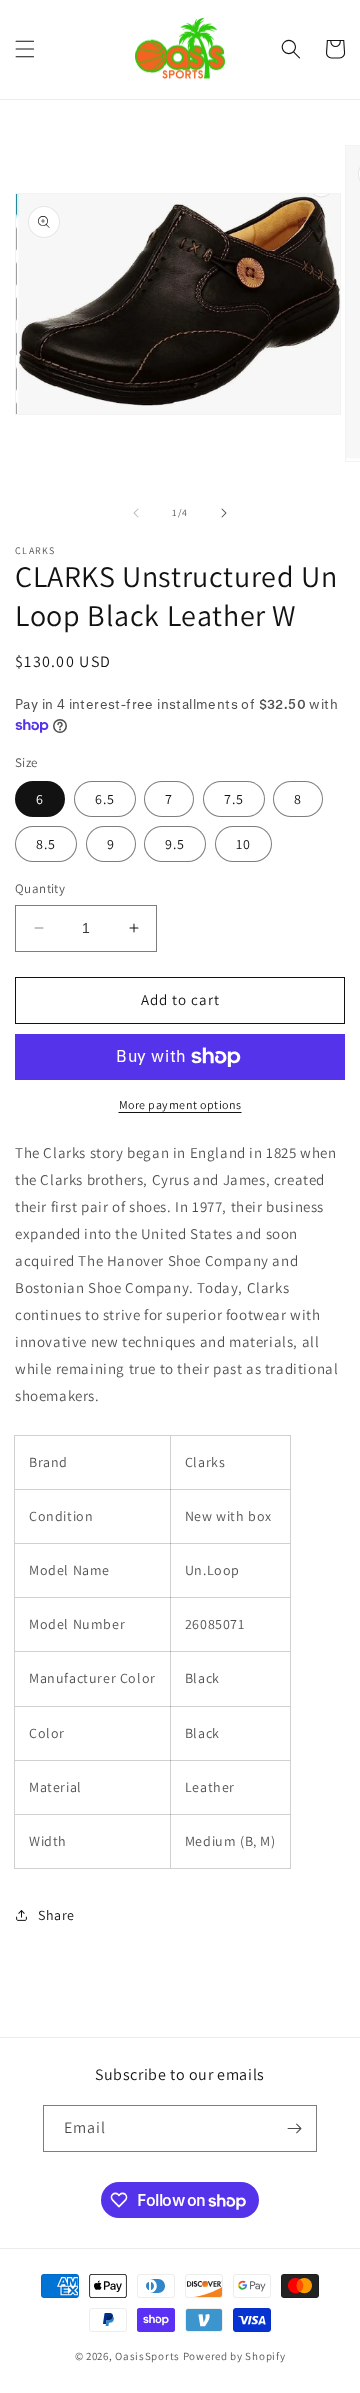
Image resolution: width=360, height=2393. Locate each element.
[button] (25, 49)
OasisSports (147, 2356)
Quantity (40, 888)
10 (243, 844)
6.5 (105, 799)
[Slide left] (136, 513)
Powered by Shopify (234, 2356)
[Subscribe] (294, 2128)
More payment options (180, 1104)
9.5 (175, 844)
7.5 (234, 799)
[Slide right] (224, 513)
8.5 (46, 844)
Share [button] (56, 1915)
